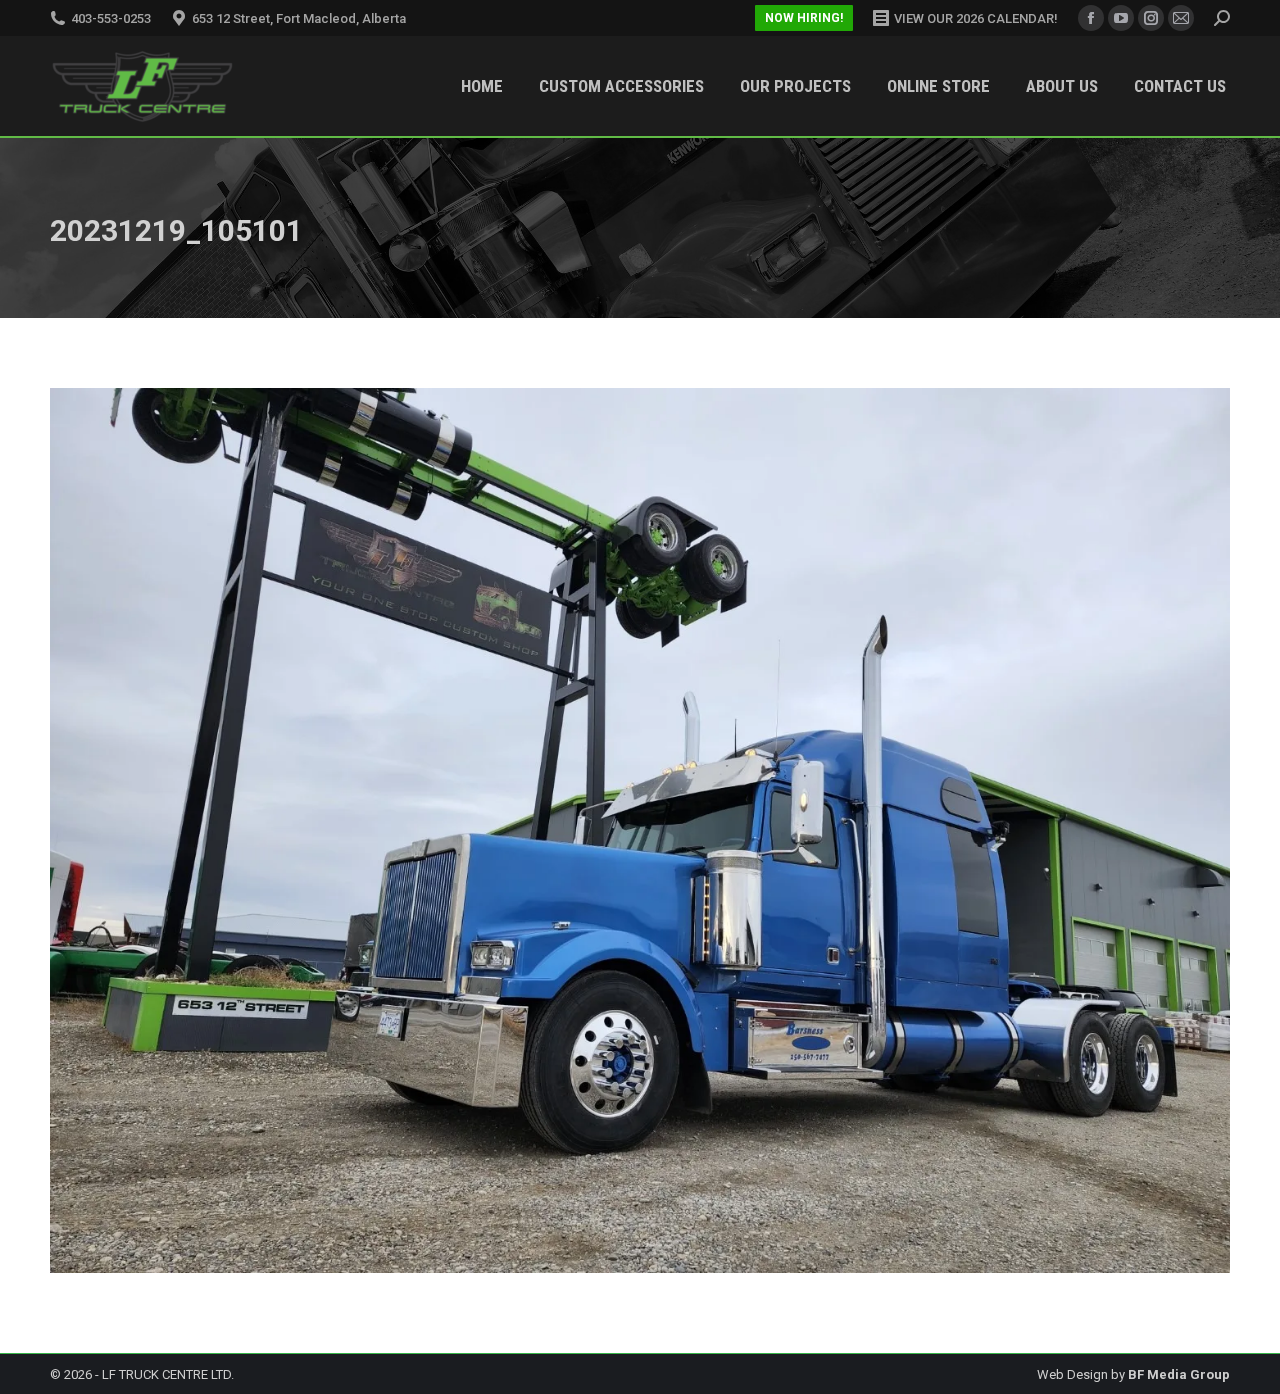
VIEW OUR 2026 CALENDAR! (976, 18)
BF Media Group (1179, 1374)
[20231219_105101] (640, 830)
